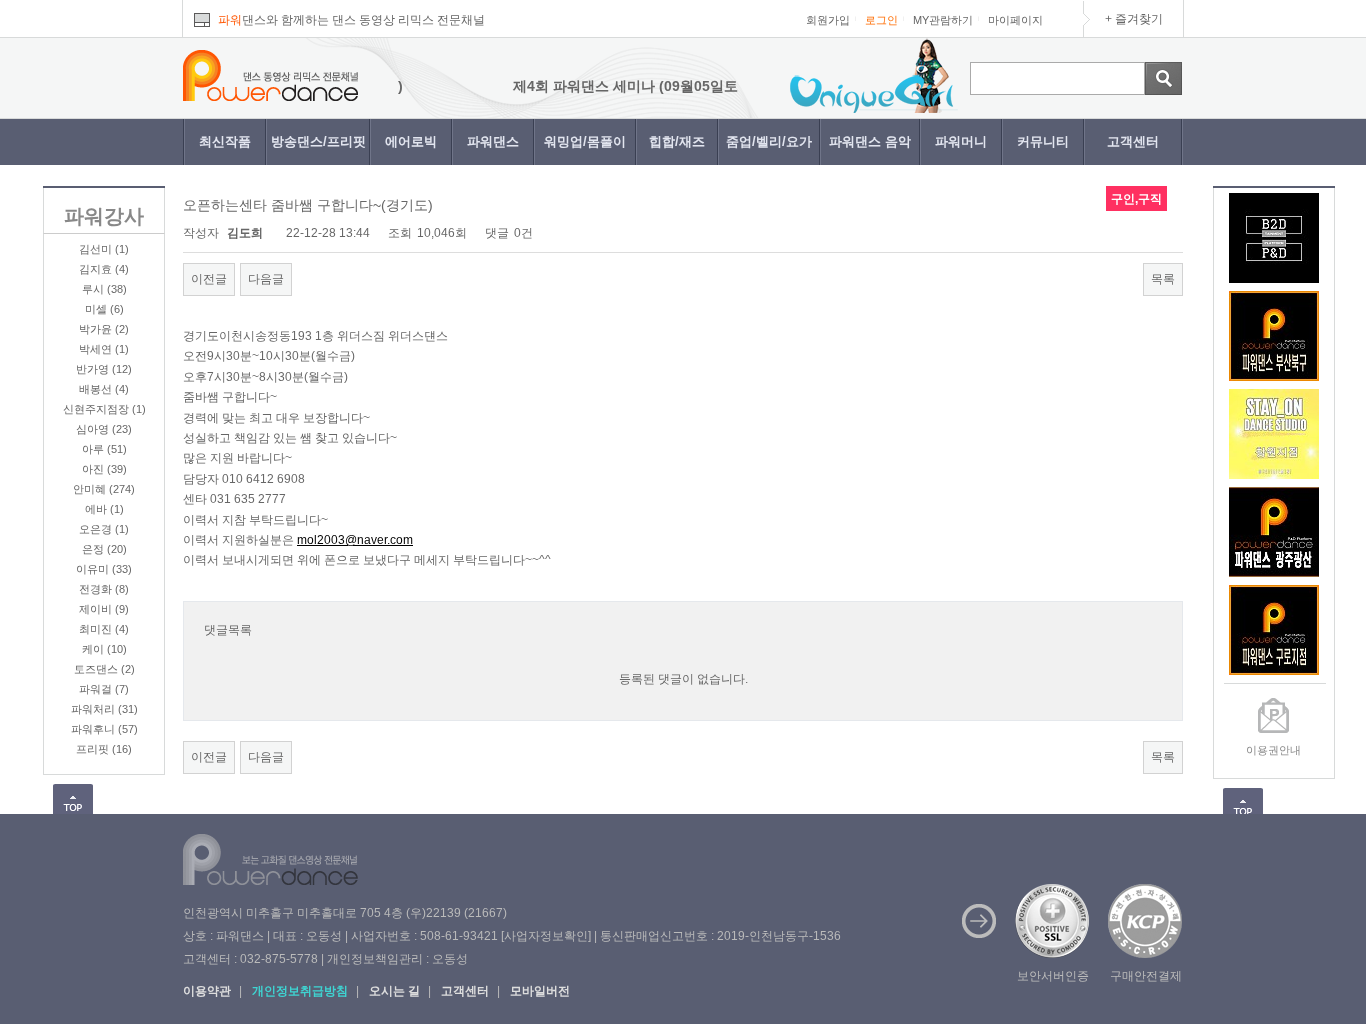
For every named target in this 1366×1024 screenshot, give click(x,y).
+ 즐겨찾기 (1134, 19)
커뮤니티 (1043, 141)
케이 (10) (104, 649)
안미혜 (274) (104, 489)
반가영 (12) (104, 369)
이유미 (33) (104, 569)
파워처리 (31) (104, 709)
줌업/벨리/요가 (769, 141)
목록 (1163, 279)
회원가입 (828, 20)
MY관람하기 (943, 20)
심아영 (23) (104, 429)
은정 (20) (104, 549)
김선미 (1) (104, 249)
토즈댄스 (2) (104, 669)
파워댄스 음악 (870, 141)
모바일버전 (540, 991)
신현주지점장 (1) (104, 409)
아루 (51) (104, 449)
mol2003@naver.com (355, 540)
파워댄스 (493, 141)
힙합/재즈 (677, 141)
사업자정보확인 (546, 936)
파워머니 (961, 141)
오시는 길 (394, 991)
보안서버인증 (1053, 976)
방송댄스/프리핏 (318, 141)
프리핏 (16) (104, 749)
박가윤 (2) (104, 329)
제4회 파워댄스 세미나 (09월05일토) (611, 86)
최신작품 (225, 141)
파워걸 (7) (104, 689)
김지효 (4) (104, 269)
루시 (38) (104, 289)
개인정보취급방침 (300, 991)
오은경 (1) (104, 529)
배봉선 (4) (104, 389)
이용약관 (207, 991)
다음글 (266, 279)
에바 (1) (104, 509)
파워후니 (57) (104, 729)
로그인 (881, 20)
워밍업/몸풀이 (585, 141)
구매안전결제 (1146, 976)
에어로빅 (411, 141)
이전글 (209, 279)
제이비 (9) (104, 609)
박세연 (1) (104, 349)
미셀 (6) (104, 309)
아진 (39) (104, 469)
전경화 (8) (104, 589)
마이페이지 (1015, 20)
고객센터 (1133, 141)
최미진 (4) (104, 629)
